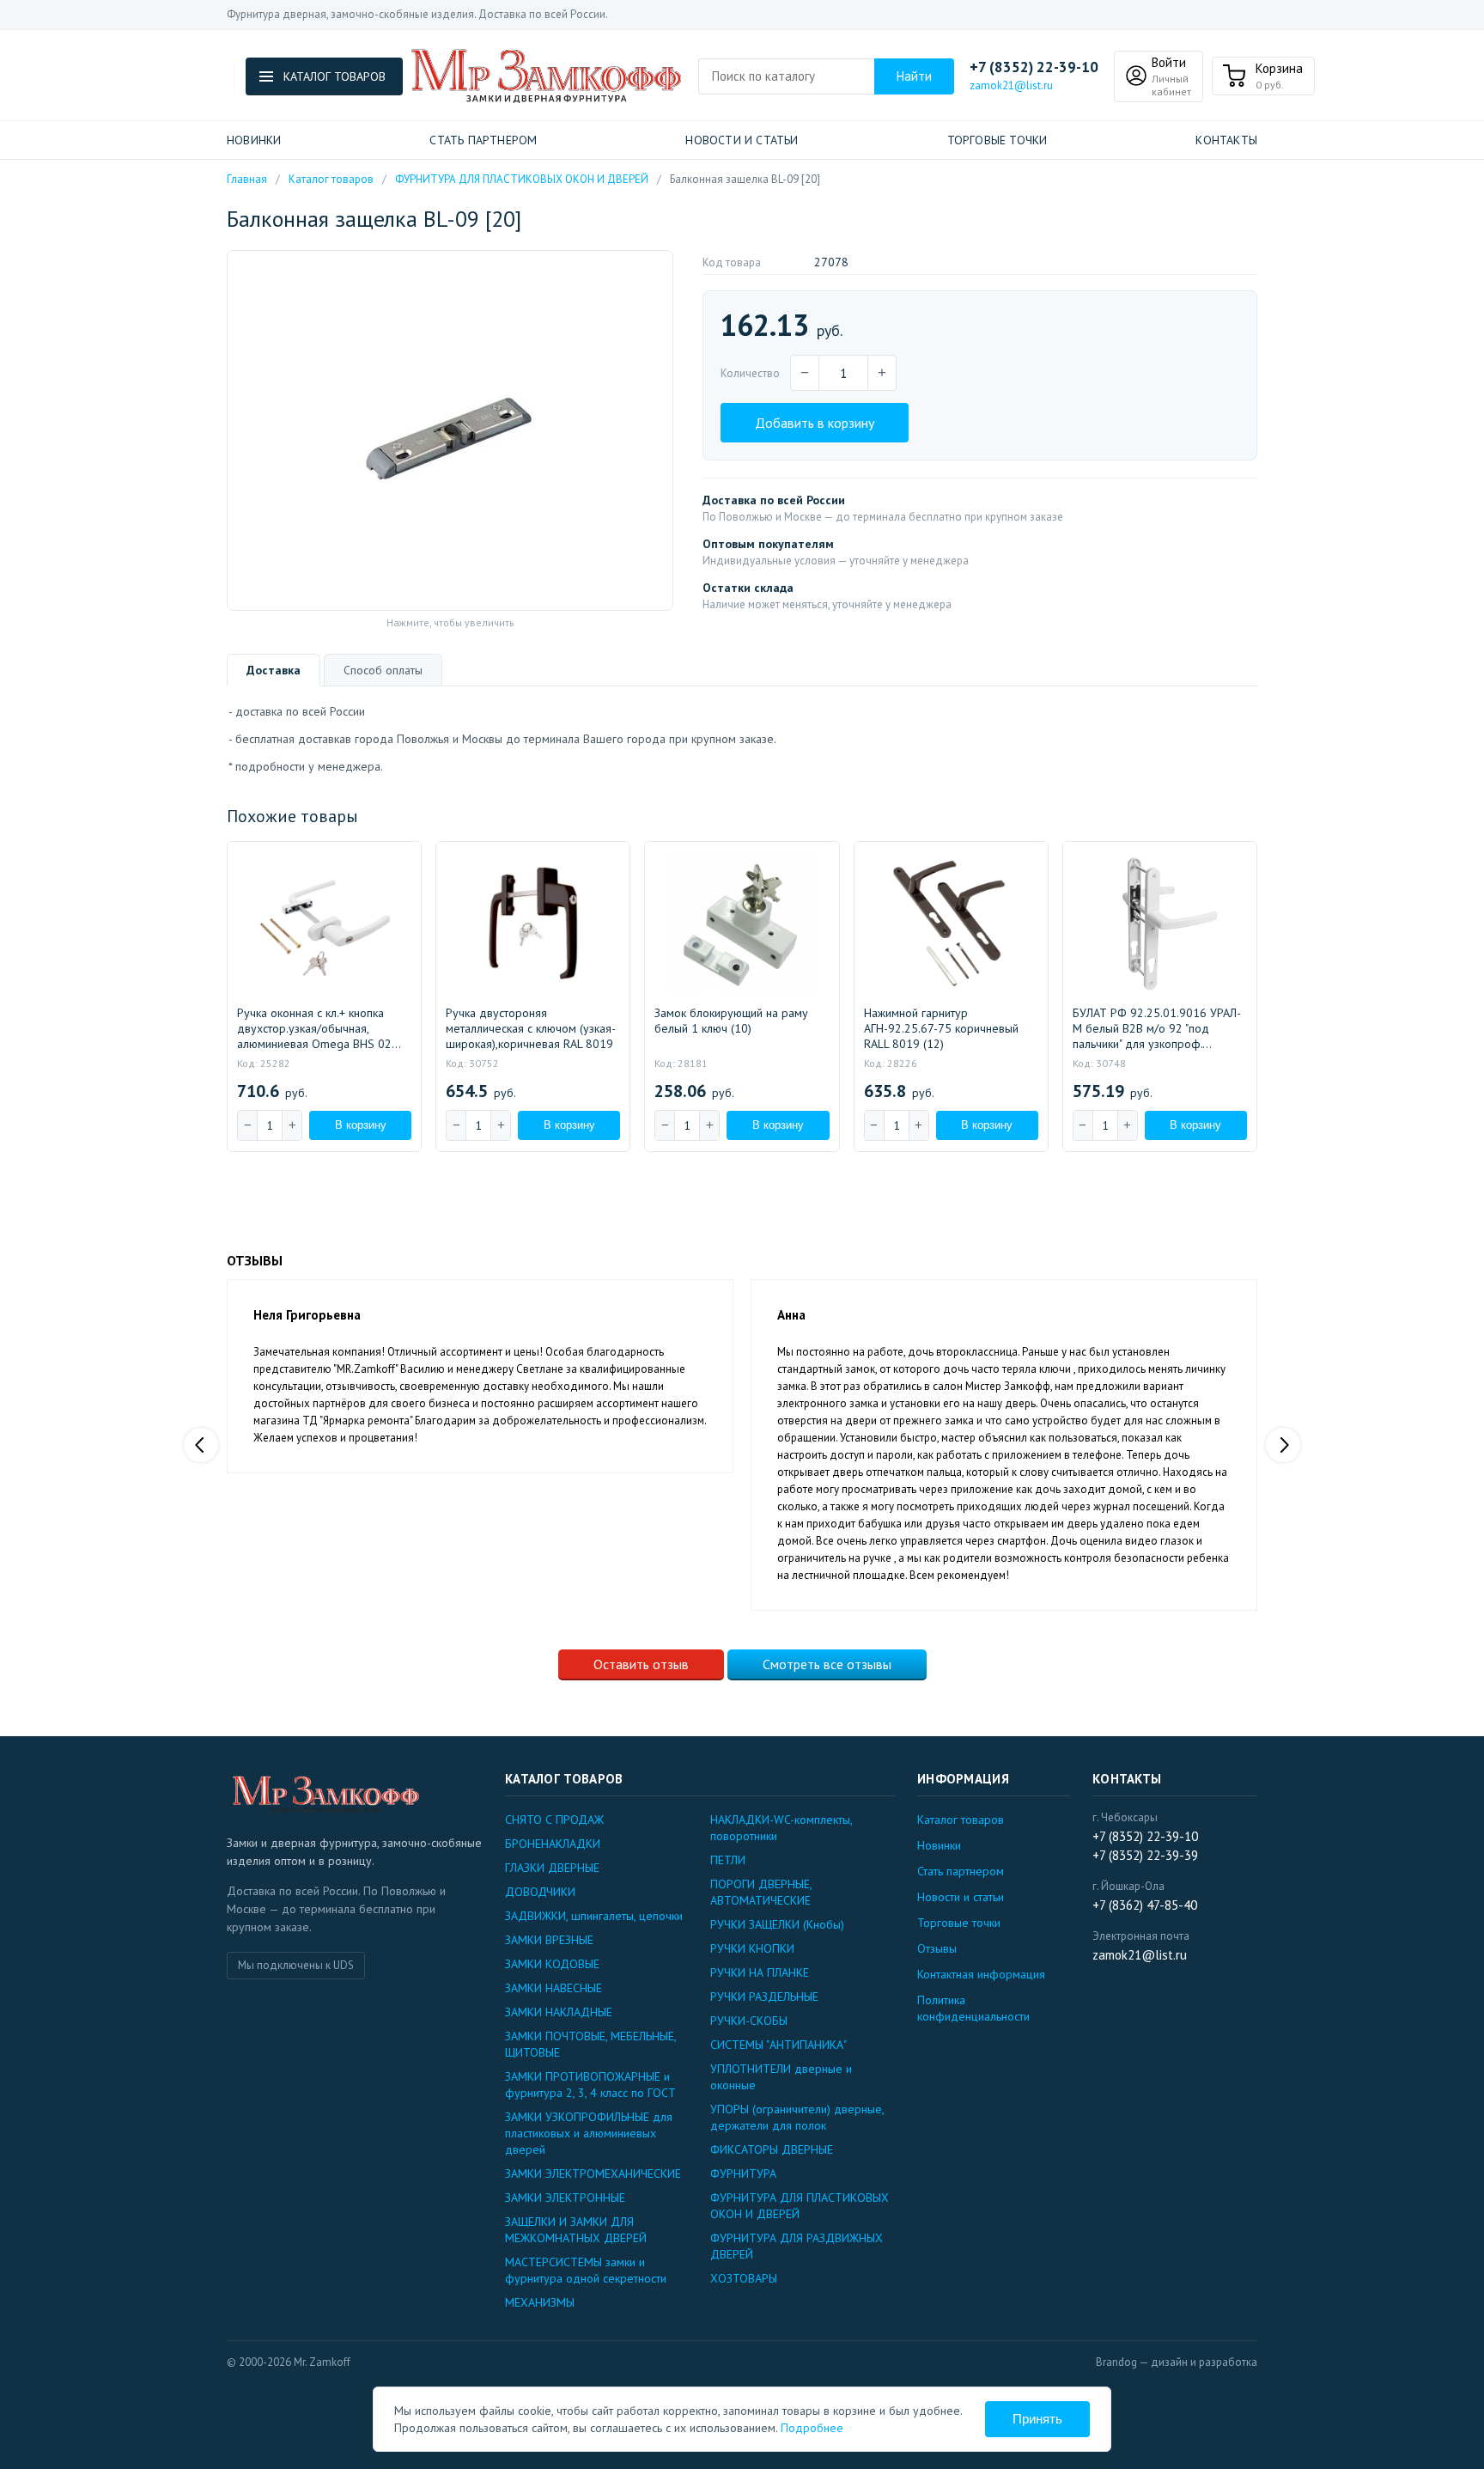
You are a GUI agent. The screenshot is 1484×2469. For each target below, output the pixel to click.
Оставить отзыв (641, 1664)
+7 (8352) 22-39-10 (1034, 67)
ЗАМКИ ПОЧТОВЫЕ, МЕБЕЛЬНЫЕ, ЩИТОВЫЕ (590, 2044)
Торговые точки (997, 140)
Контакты (1226, 140)
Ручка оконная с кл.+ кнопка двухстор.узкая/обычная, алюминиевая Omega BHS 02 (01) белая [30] (314, 1028)
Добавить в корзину (815, 423)
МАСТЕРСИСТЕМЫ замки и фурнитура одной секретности (586, 2270)
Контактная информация (981, 1974)
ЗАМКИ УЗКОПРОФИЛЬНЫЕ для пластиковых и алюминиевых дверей (589, 2133)
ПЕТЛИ (728, 1860)
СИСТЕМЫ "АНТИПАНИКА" (778, 2045)
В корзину (361, 1125)
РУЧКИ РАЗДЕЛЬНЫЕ (764, 1997)
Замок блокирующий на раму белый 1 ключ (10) (731, 1021)
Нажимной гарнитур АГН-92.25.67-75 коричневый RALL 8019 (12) (941, 1028)
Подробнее (812, 2428)
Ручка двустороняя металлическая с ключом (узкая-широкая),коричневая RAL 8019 (531, 1028)
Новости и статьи (742, 140)
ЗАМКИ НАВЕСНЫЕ (553, 1988)
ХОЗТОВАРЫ (744, 2278)
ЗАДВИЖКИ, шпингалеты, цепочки (594, 1916)
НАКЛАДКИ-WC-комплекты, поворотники (781, 1828)
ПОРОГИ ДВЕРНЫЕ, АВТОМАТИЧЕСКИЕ (761, 1892)
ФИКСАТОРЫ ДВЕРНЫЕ (772, 2149)
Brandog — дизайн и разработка (1177, 2362)
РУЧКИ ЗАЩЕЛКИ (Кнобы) (777, 1924)
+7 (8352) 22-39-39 (1145, 1855)
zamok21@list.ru (1011, 85)
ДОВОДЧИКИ (540, 1892)
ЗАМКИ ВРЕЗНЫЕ (549, 1940)
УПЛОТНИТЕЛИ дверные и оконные (781, 2077)
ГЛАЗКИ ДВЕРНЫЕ (552, 1868)
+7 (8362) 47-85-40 (1145, 1905)
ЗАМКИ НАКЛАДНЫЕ (559, 2012)
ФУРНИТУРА (743, 2173)
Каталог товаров (331, 179)
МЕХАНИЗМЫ (540, 2302)
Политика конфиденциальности (973, 2008)
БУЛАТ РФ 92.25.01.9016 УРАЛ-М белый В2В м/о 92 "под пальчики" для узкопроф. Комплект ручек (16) (1157, 1028)
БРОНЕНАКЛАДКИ (553, 1844)
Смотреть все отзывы (827, 1664)
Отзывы (937, 1948)
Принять (1037, 2419)
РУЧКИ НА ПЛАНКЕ (760, 1972)
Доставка (274, 670)
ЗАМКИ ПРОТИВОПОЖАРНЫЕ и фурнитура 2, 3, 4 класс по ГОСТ (590, 2085)
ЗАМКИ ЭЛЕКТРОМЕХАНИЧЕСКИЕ (593, 2173)
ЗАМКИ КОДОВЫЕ (552, 1964)
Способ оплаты (383, 670)
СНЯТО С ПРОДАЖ (554, 1820)
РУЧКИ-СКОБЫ (749, 2021)
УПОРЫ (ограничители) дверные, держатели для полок (797, 2117)
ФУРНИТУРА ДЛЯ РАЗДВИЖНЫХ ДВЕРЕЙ (797, 2246)
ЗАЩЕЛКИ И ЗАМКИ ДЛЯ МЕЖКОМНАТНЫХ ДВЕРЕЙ (576, 2230)
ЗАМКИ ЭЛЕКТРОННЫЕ (565, 2198)
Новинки (254, 140)
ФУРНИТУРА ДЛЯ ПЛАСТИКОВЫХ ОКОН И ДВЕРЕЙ (522, 179)
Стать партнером (483, 140)
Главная (247, 179)
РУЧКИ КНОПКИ (752, 1948)
